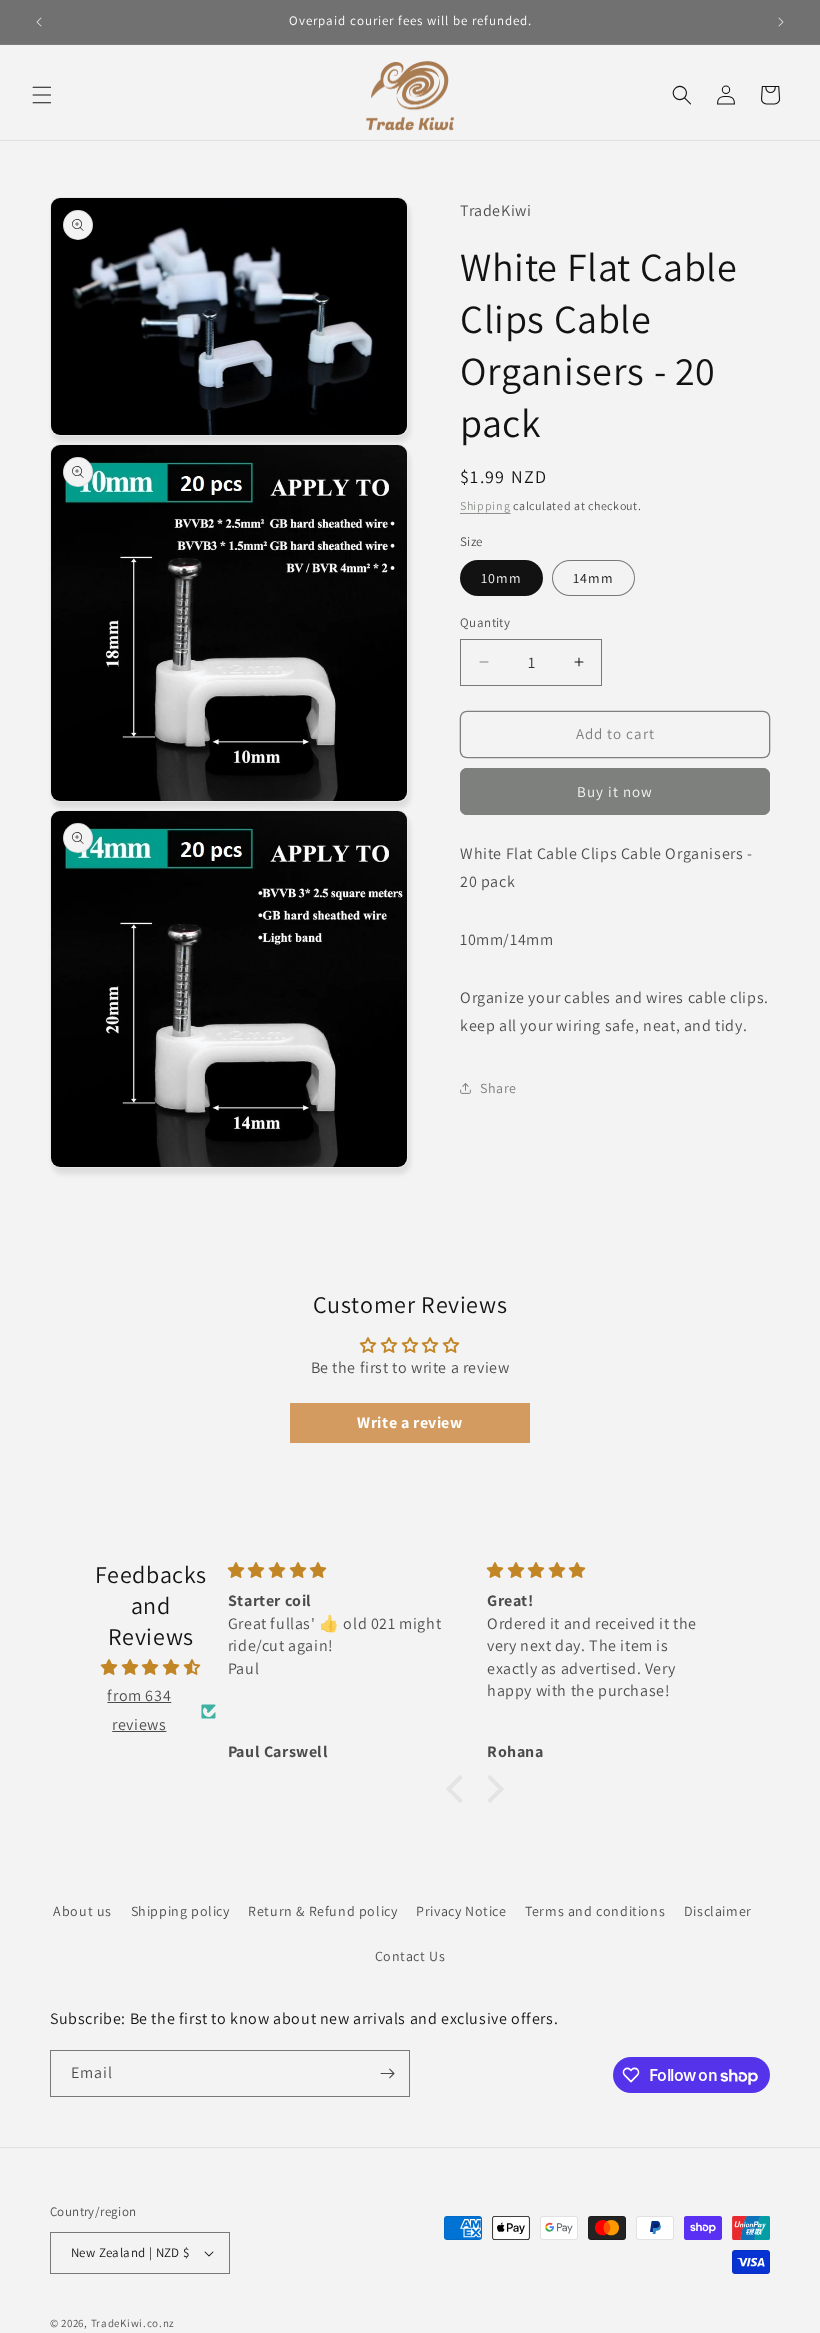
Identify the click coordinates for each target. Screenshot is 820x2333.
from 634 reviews (139, 1710)
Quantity (485, 622)
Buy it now (615, 791)
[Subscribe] (387, 2073)
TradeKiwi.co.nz (133, 2323)
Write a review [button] (409, 1422)
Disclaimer (718, 1911)
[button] (42, 95)
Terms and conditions (595, 1911)
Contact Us (410, 1956)
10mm (501, 578)
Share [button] (498, 1088)
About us (82, 1911)
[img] (151, 1668)
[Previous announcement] (39, 22)
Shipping (485, 505)
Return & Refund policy (322, 1911)
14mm (593, 578)
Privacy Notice (461, 1911)
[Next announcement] (781, 22)
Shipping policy (180, 1911)
